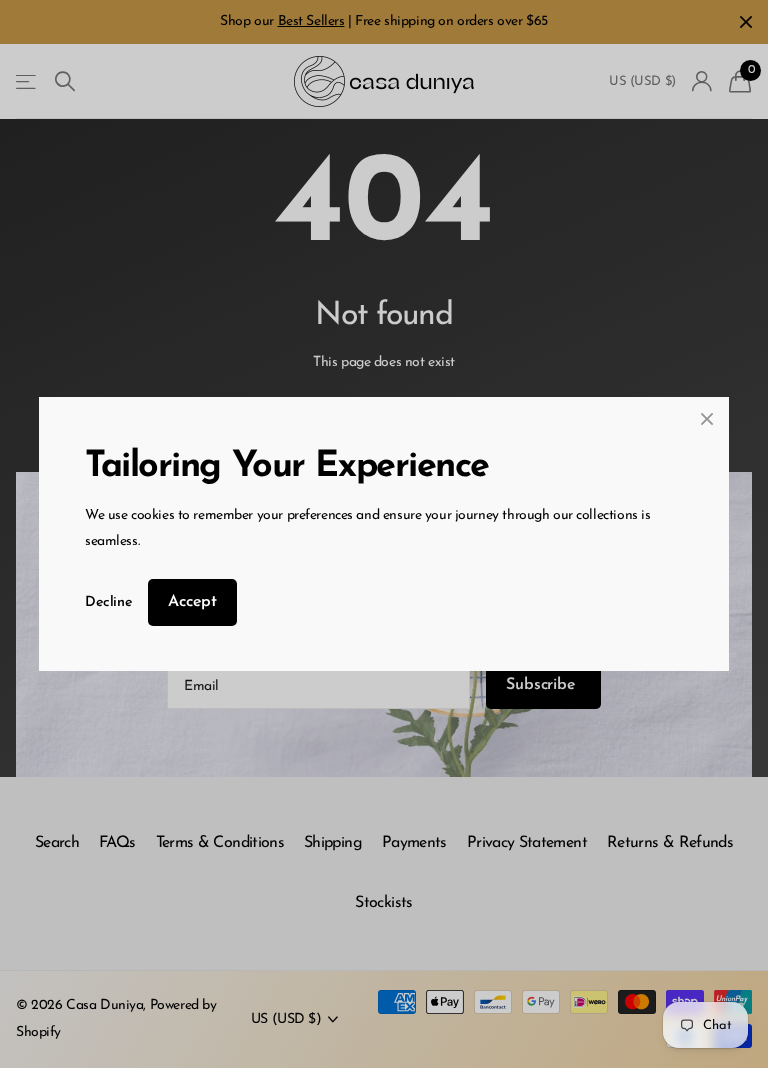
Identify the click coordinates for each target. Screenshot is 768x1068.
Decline (108, 602)
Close (707, 419)
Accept (192, 602)
